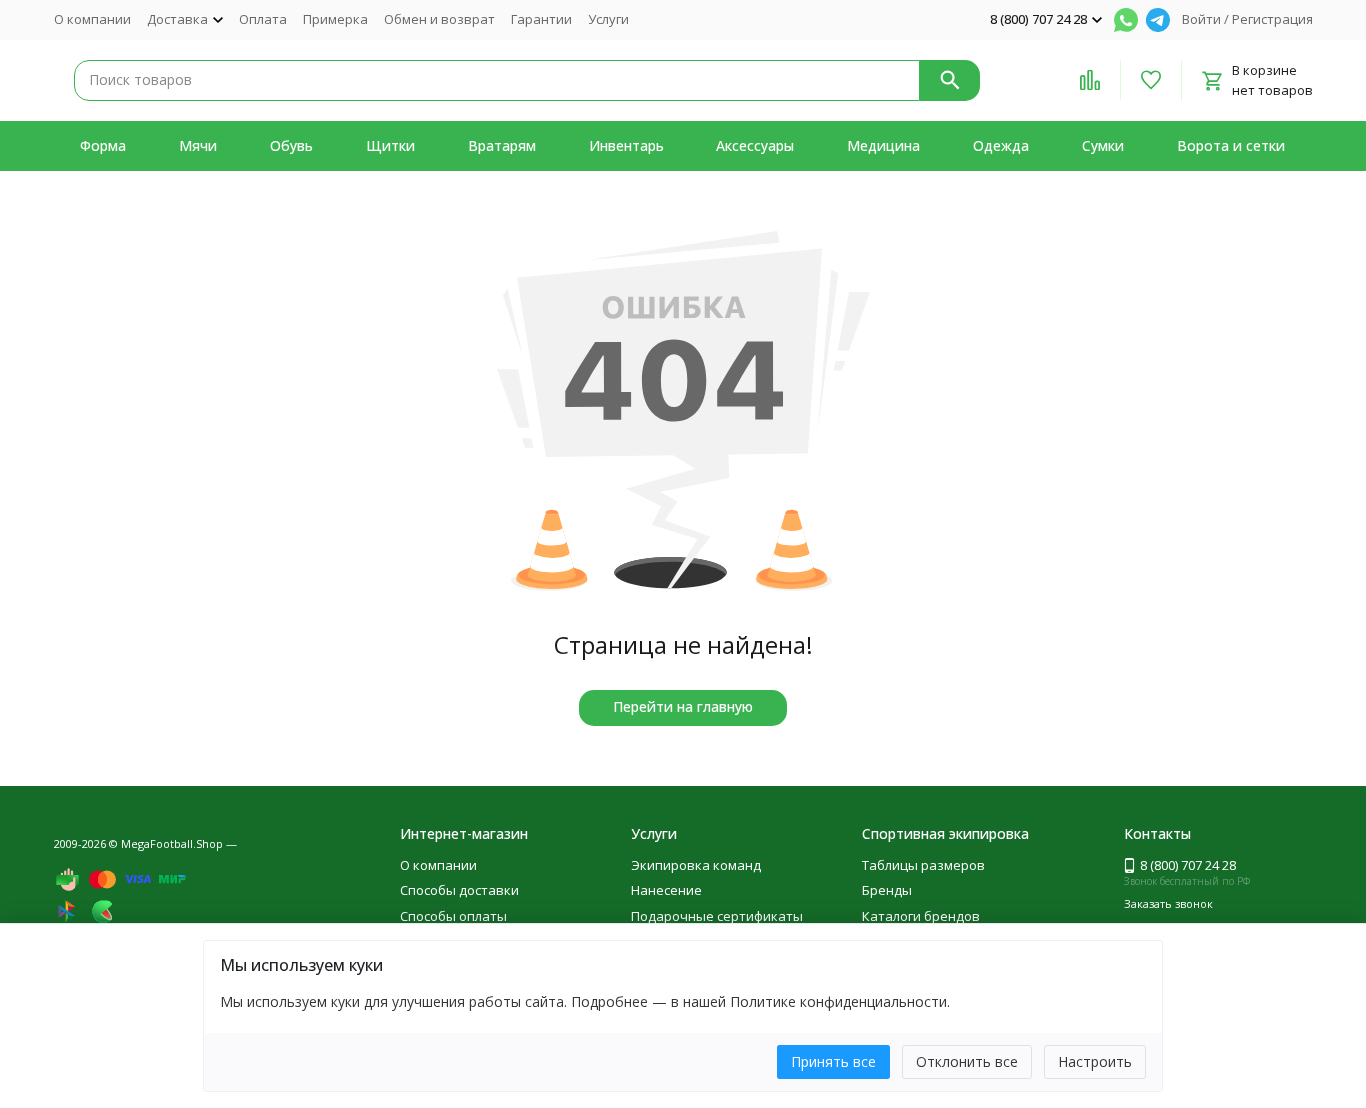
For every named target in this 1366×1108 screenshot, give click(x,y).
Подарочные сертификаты (717, 916)
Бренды (887, 890)
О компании (92, 19)
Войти (1201, 19)
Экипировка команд (696, 865)
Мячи (198, 145)
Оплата (263, 19)
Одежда (1001, 145)
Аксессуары (755, 145)
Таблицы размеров (923, 865)
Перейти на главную (683, 706)
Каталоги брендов (921, 916)
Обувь (291, 145)
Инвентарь (626, 145)
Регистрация (1272, 19)
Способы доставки (459, 890)
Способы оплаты (453, 916)
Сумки (1103, 145)
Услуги (608, 19)
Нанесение (666, 890)
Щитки (390, 145)
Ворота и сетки (1231, 145)
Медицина (883, 145)
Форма (103, 145)
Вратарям (502, 145)
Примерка (335, 19)
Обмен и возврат (439, 19)
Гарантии (541, 19)
